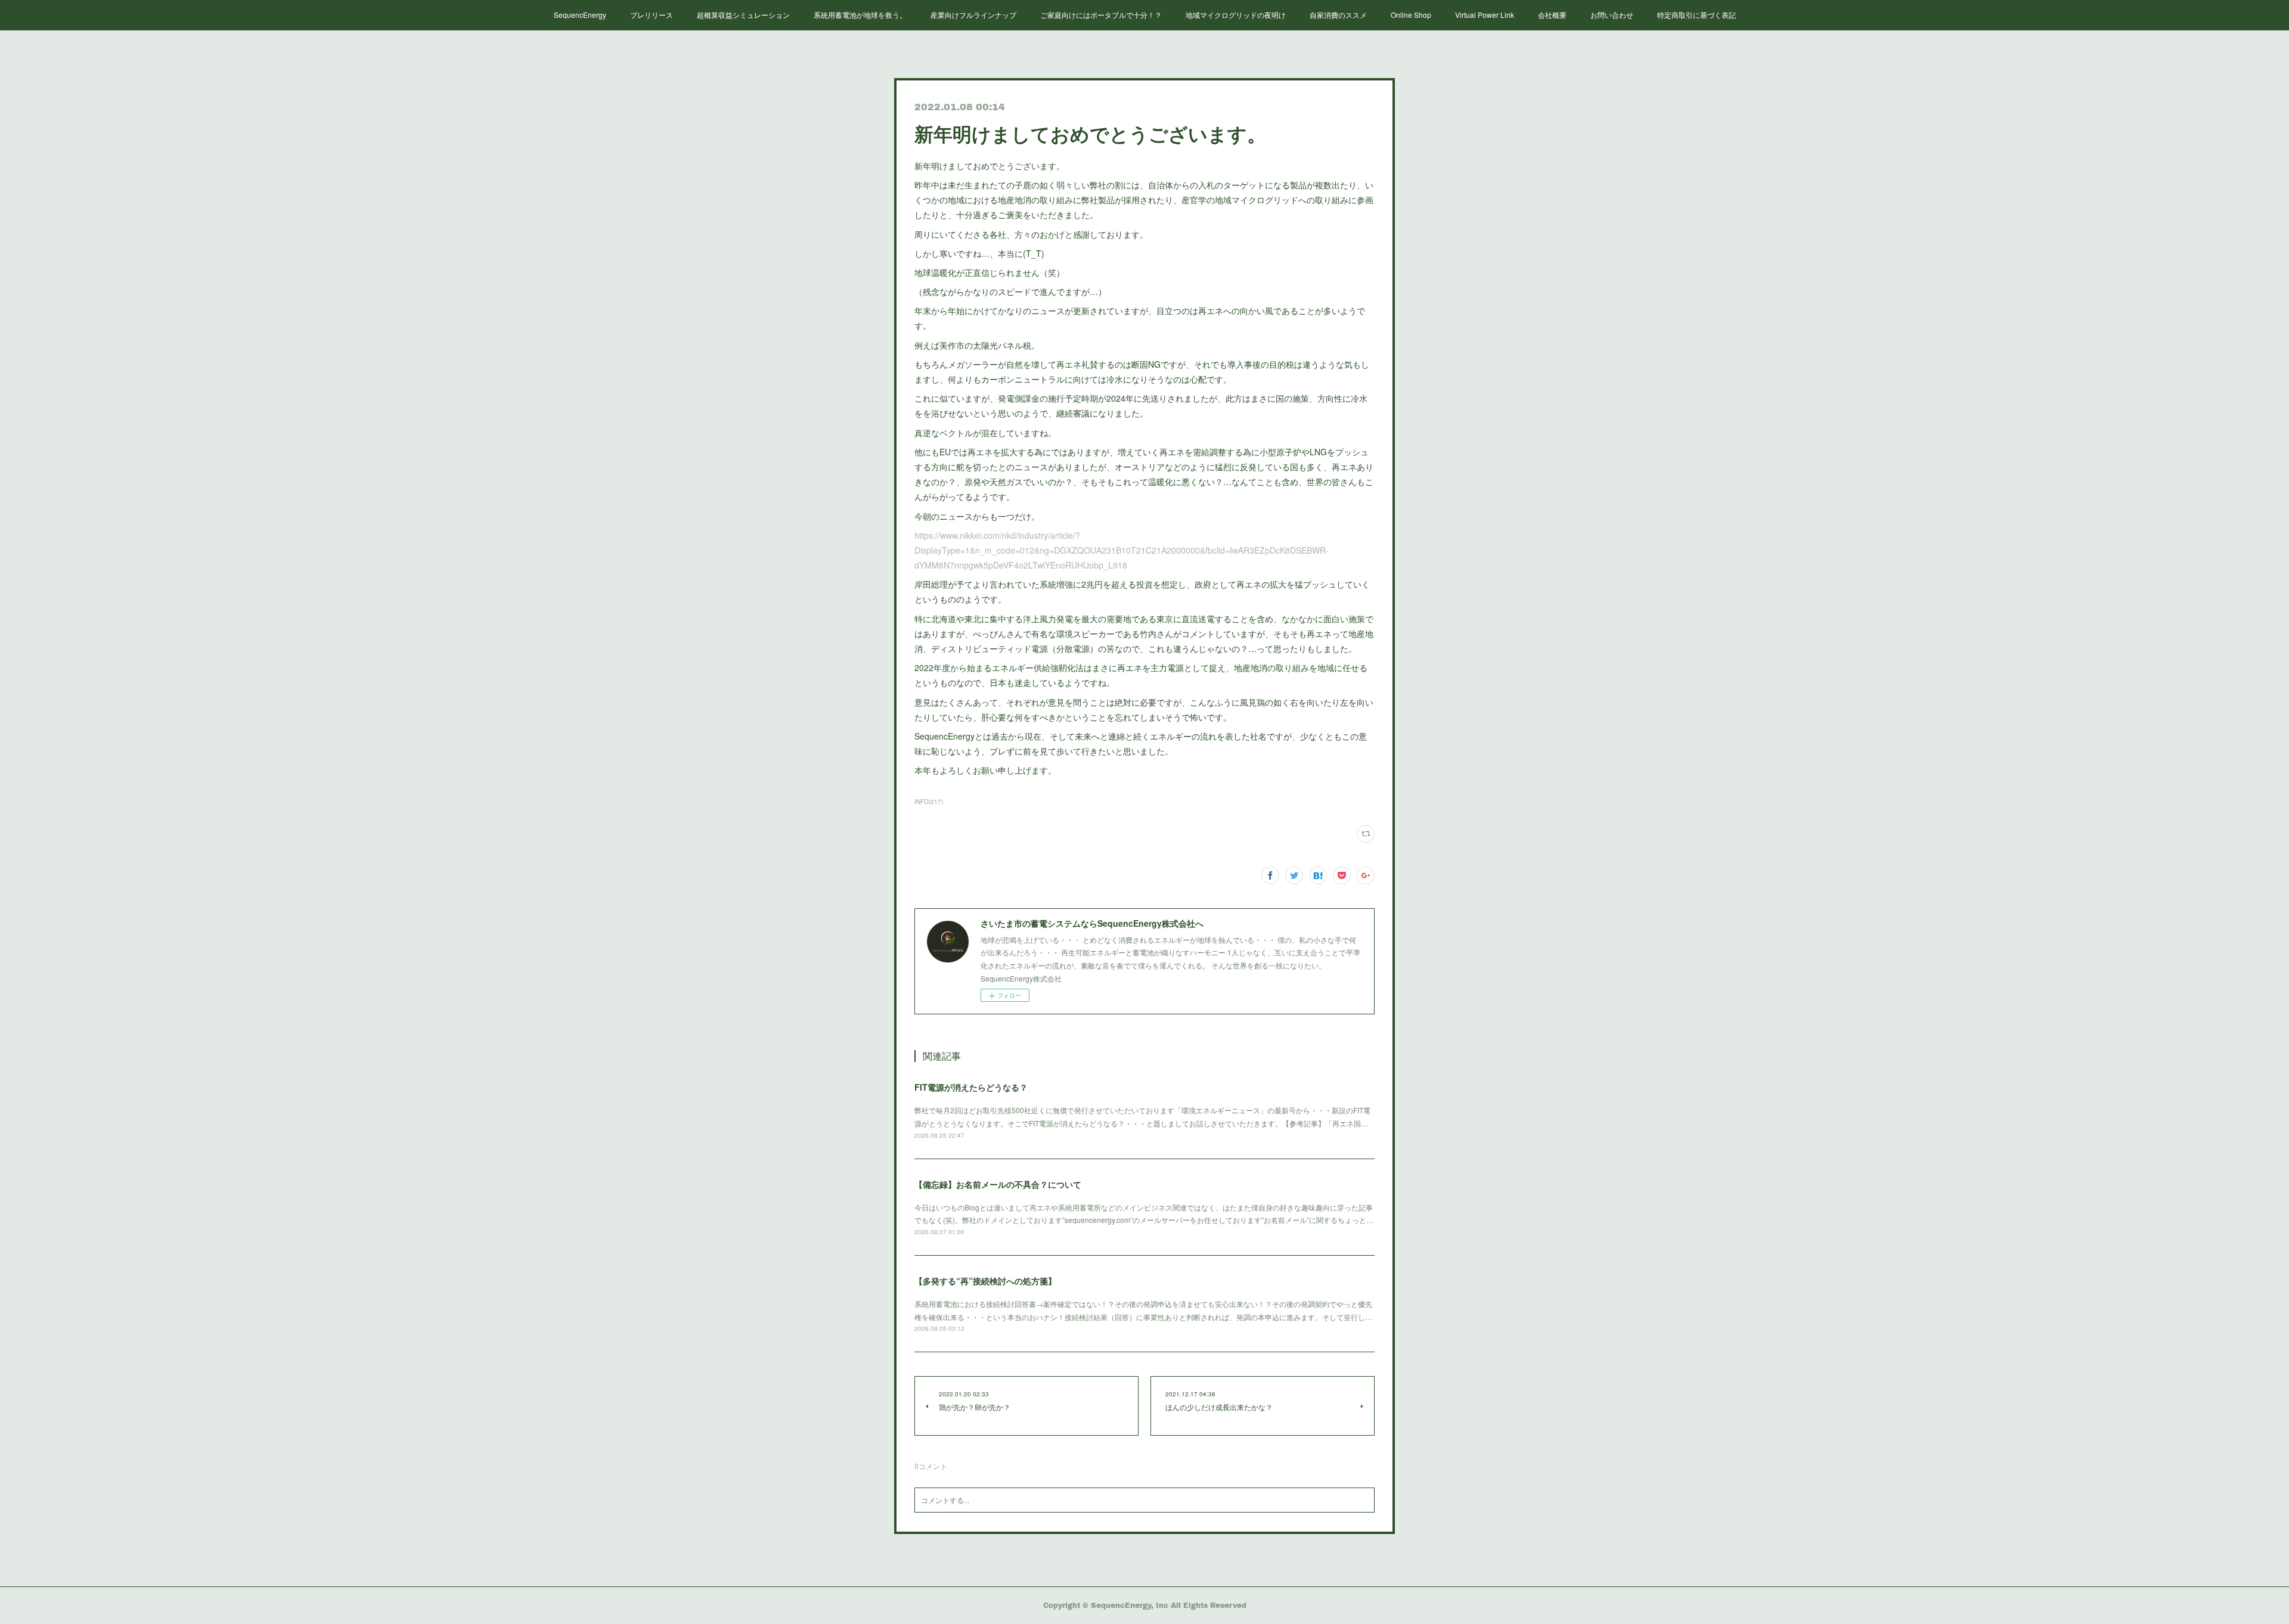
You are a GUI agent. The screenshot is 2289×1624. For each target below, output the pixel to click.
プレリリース (652, 15)
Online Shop (1411, 15)
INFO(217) (929, 802)
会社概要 (1552, 15)
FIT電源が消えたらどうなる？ (971, 1087)
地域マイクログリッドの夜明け (1236, 15)
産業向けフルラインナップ (973, 15)
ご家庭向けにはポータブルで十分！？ (1101, 15)
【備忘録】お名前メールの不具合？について (998, 1184)
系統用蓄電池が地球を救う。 (860, 15)
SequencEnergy (580, 15)
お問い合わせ (1612, 15)
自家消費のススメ (1338, 15)
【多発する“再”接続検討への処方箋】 (985, 1281)
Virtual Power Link (1485, 15)
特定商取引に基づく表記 (1696, 15)
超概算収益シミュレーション (743, 15)
